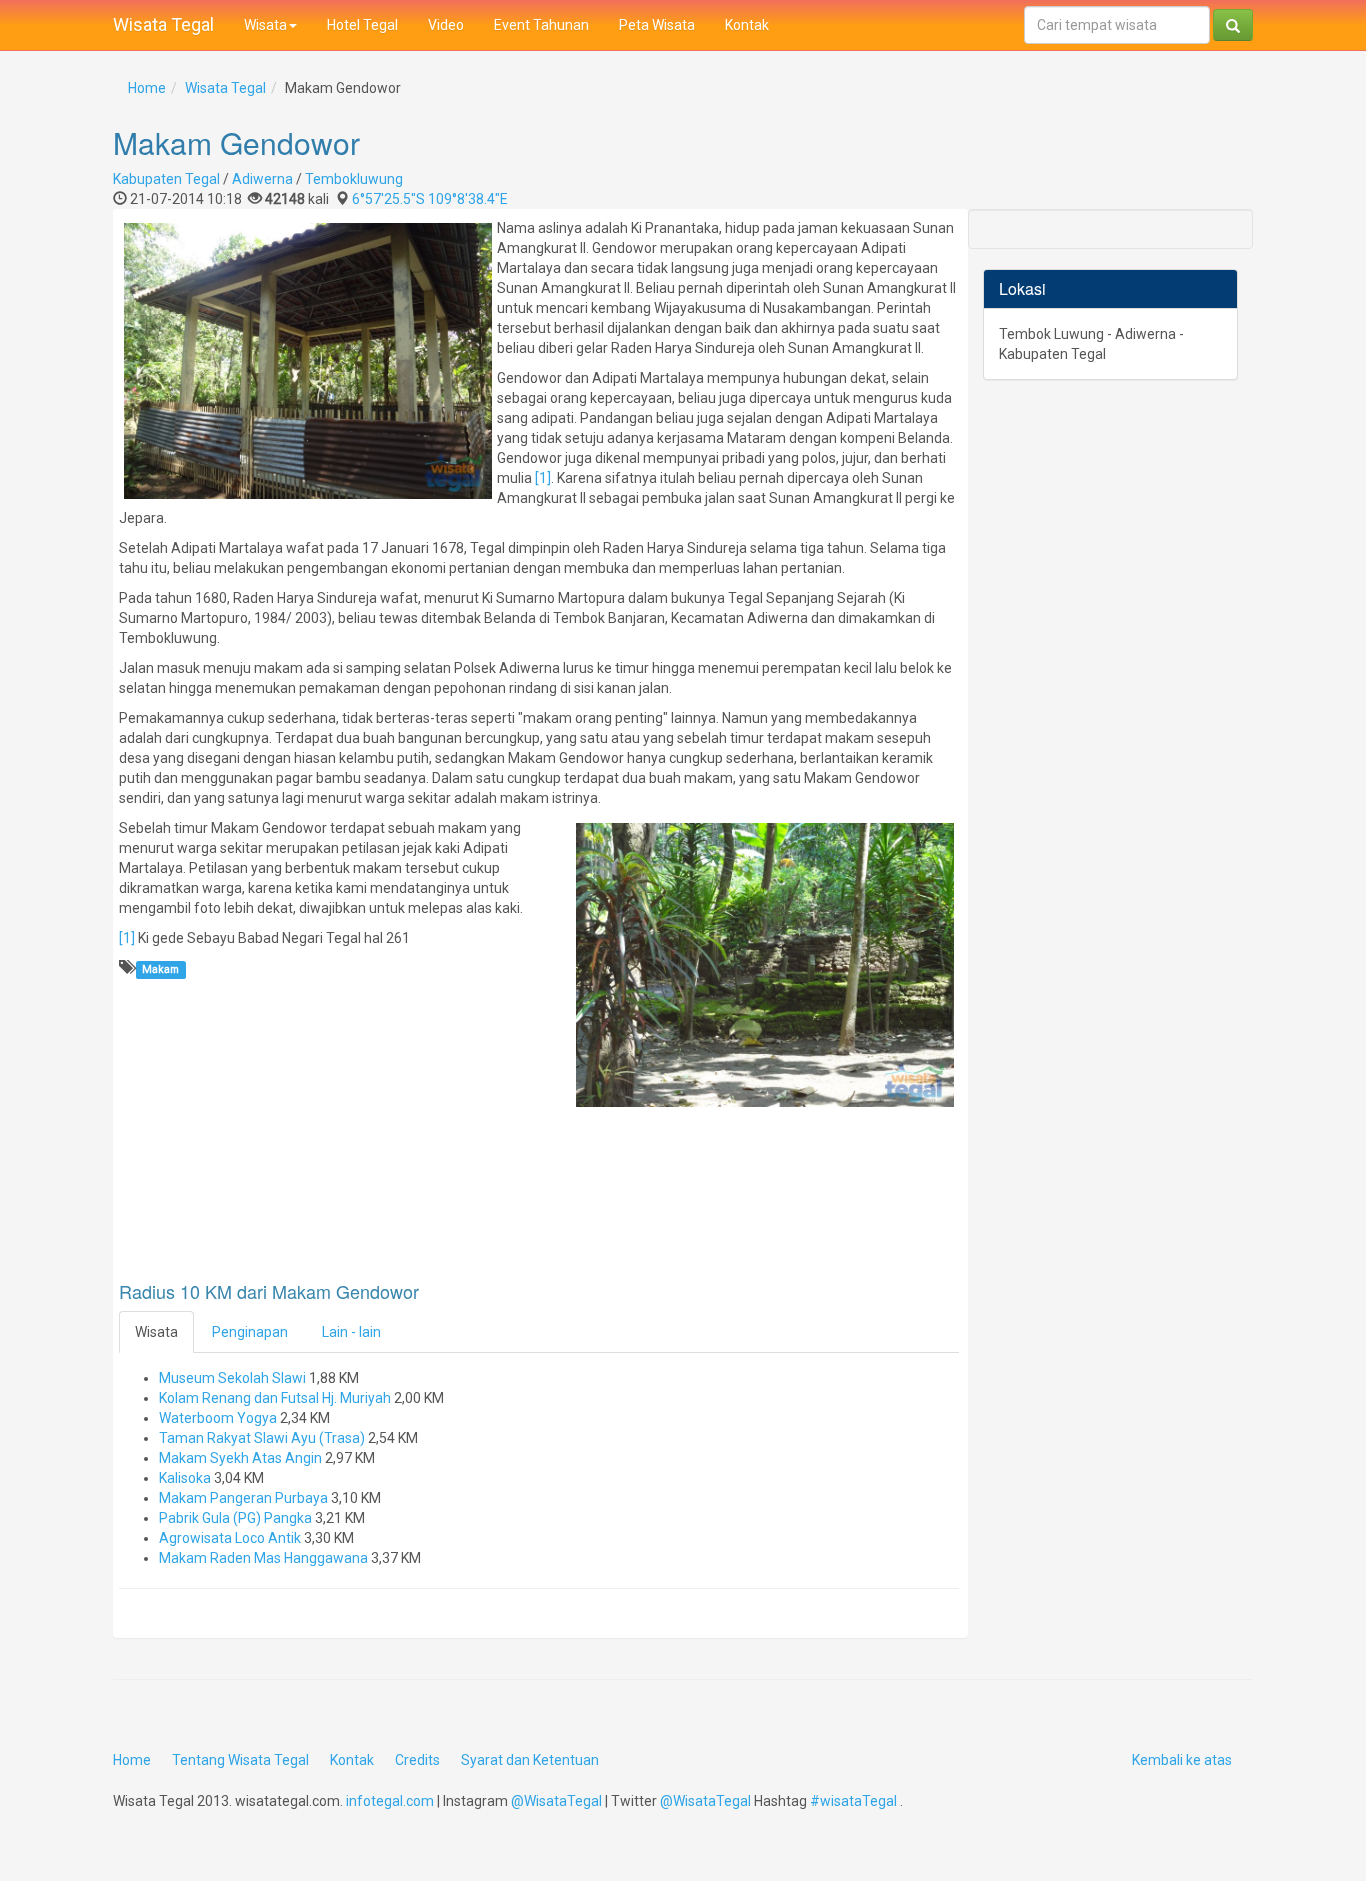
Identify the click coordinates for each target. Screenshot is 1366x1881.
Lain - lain (351, 1332)
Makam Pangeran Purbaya (243, 1498)
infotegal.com (390, 1801)
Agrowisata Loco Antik (230, 1538)
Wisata (265, 25)
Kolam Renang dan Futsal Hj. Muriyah (275, 1398)
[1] (543, 478)
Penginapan (250, 1332)
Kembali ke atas (1182, 1760)
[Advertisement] (279, 1222)
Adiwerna (262, 179)
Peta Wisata (657, 25)
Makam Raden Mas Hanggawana (263, 1558)
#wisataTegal (853, 1801)
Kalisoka (185, 1478)
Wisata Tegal (163, 24)
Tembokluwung (354, 179)
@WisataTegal (556, 1801)
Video (446, 25)
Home (147, 88)
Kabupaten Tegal (166, 179)
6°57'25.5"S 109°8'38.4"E (430, 199)
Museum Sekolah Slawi (232, 1378)
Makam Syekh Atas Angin (240, 1458)
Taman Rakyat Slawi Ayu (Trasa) (262, 1438)
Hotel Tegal (362, 25)
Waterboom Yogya (218, 1418)
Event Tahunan (541, 25)
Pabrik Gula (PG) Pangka (235, 1518)
